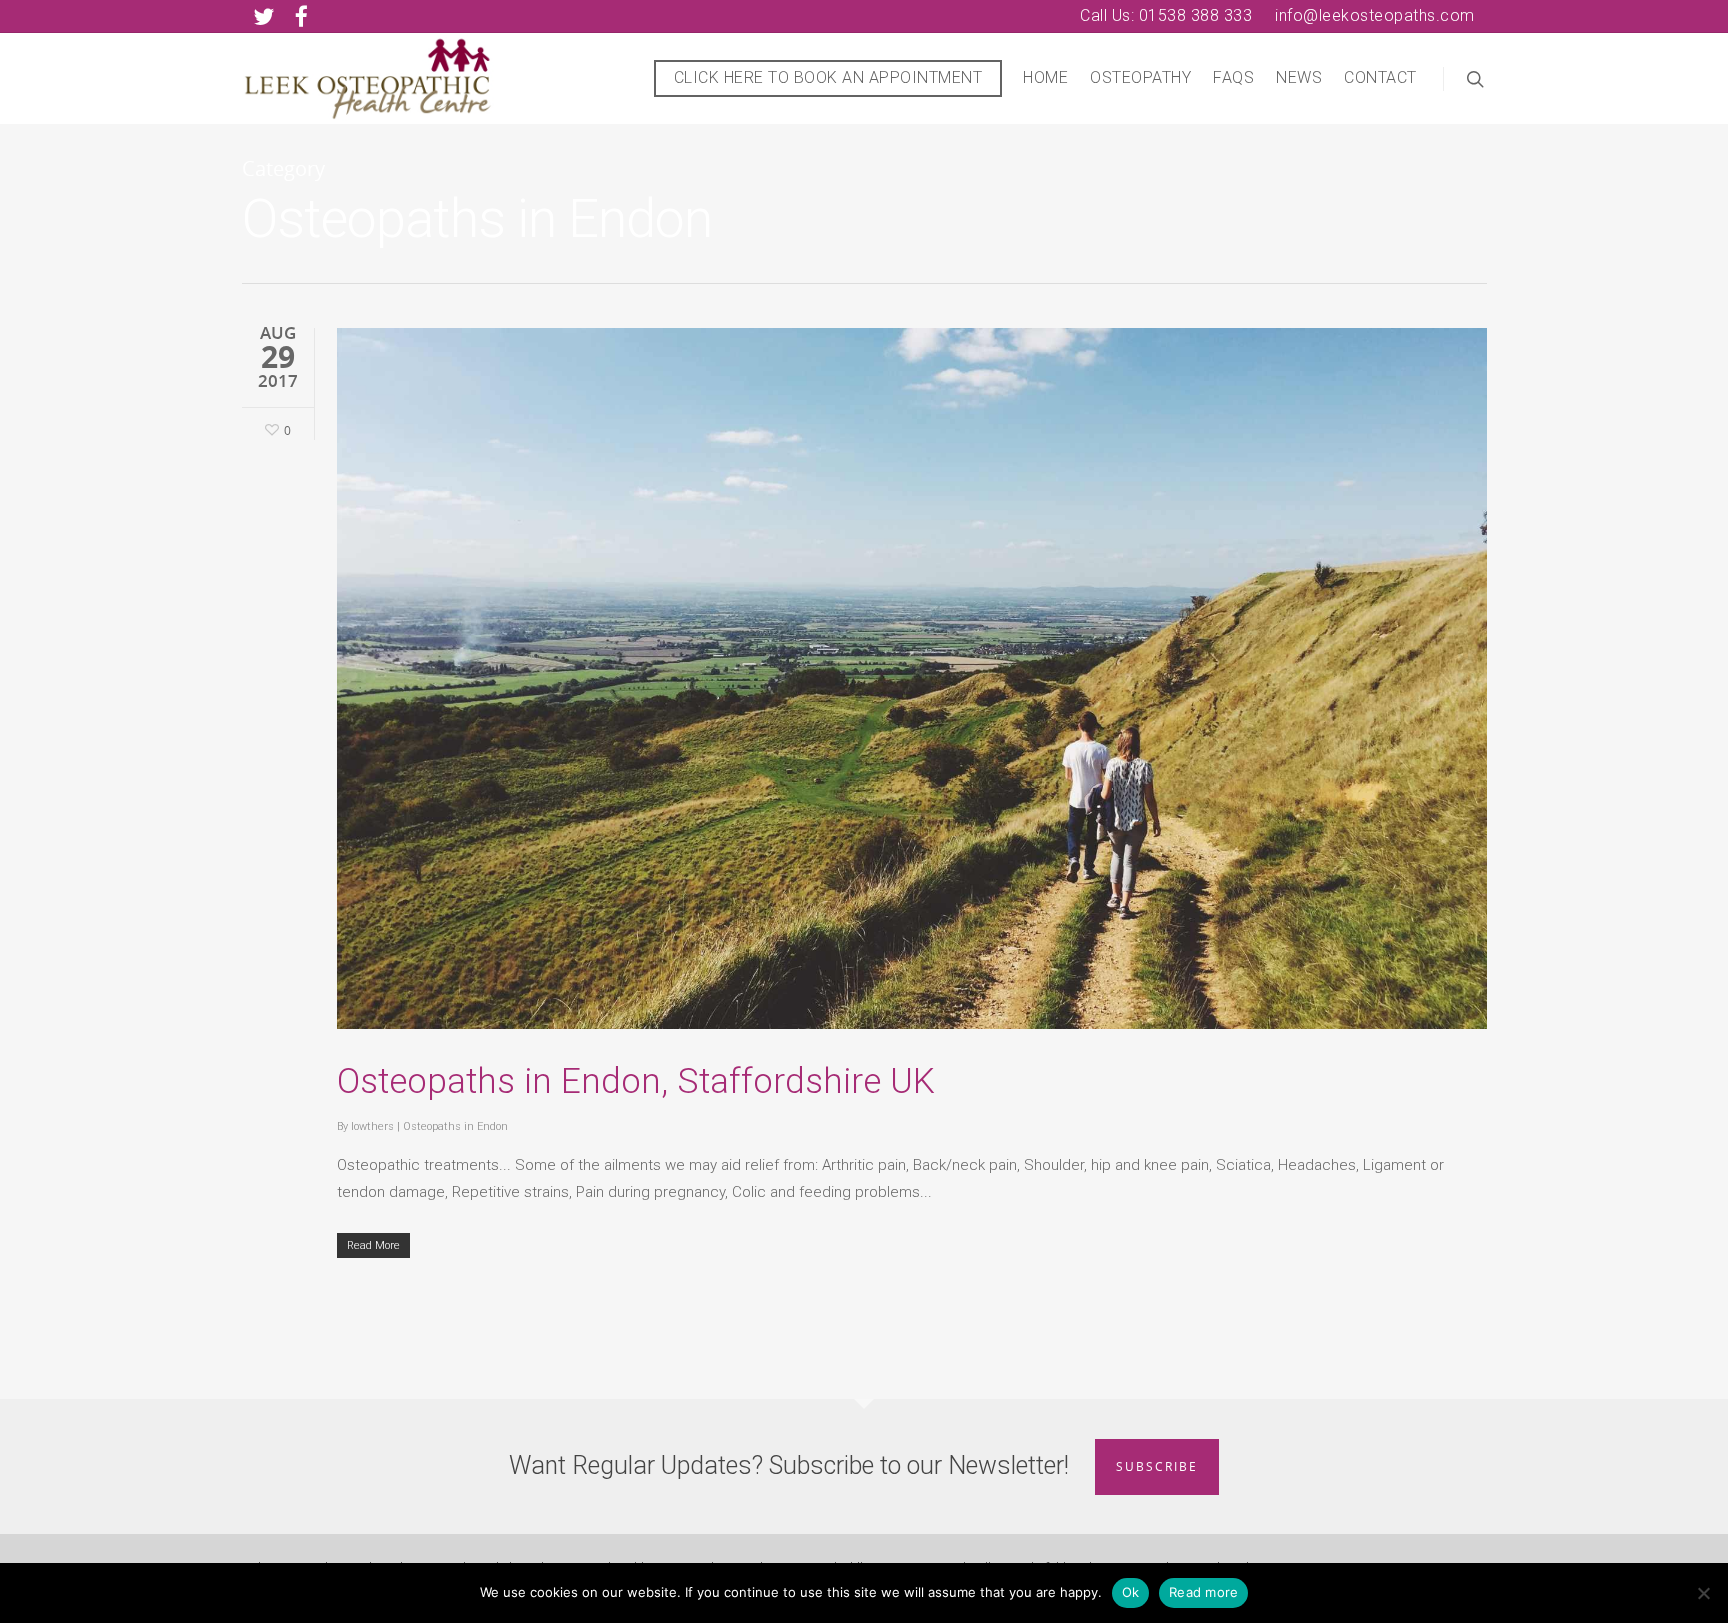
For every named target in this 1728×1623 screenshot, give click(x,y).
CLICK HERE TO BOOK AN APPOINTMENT (828, 77)
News (1299, 77)
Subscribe (1157, 1466)
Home (1045, 77)
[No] (1703, 1593)
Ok (1131, 1592)
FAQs (1233, 77)
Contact (1380, 77)
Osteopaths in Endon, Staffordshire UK (636, 1081)
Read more (1203, 1592)
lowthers (372, 1126)
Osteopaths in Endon (455, 1126)
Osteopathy (1140, 77)
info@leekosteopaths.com (1375, 15)
